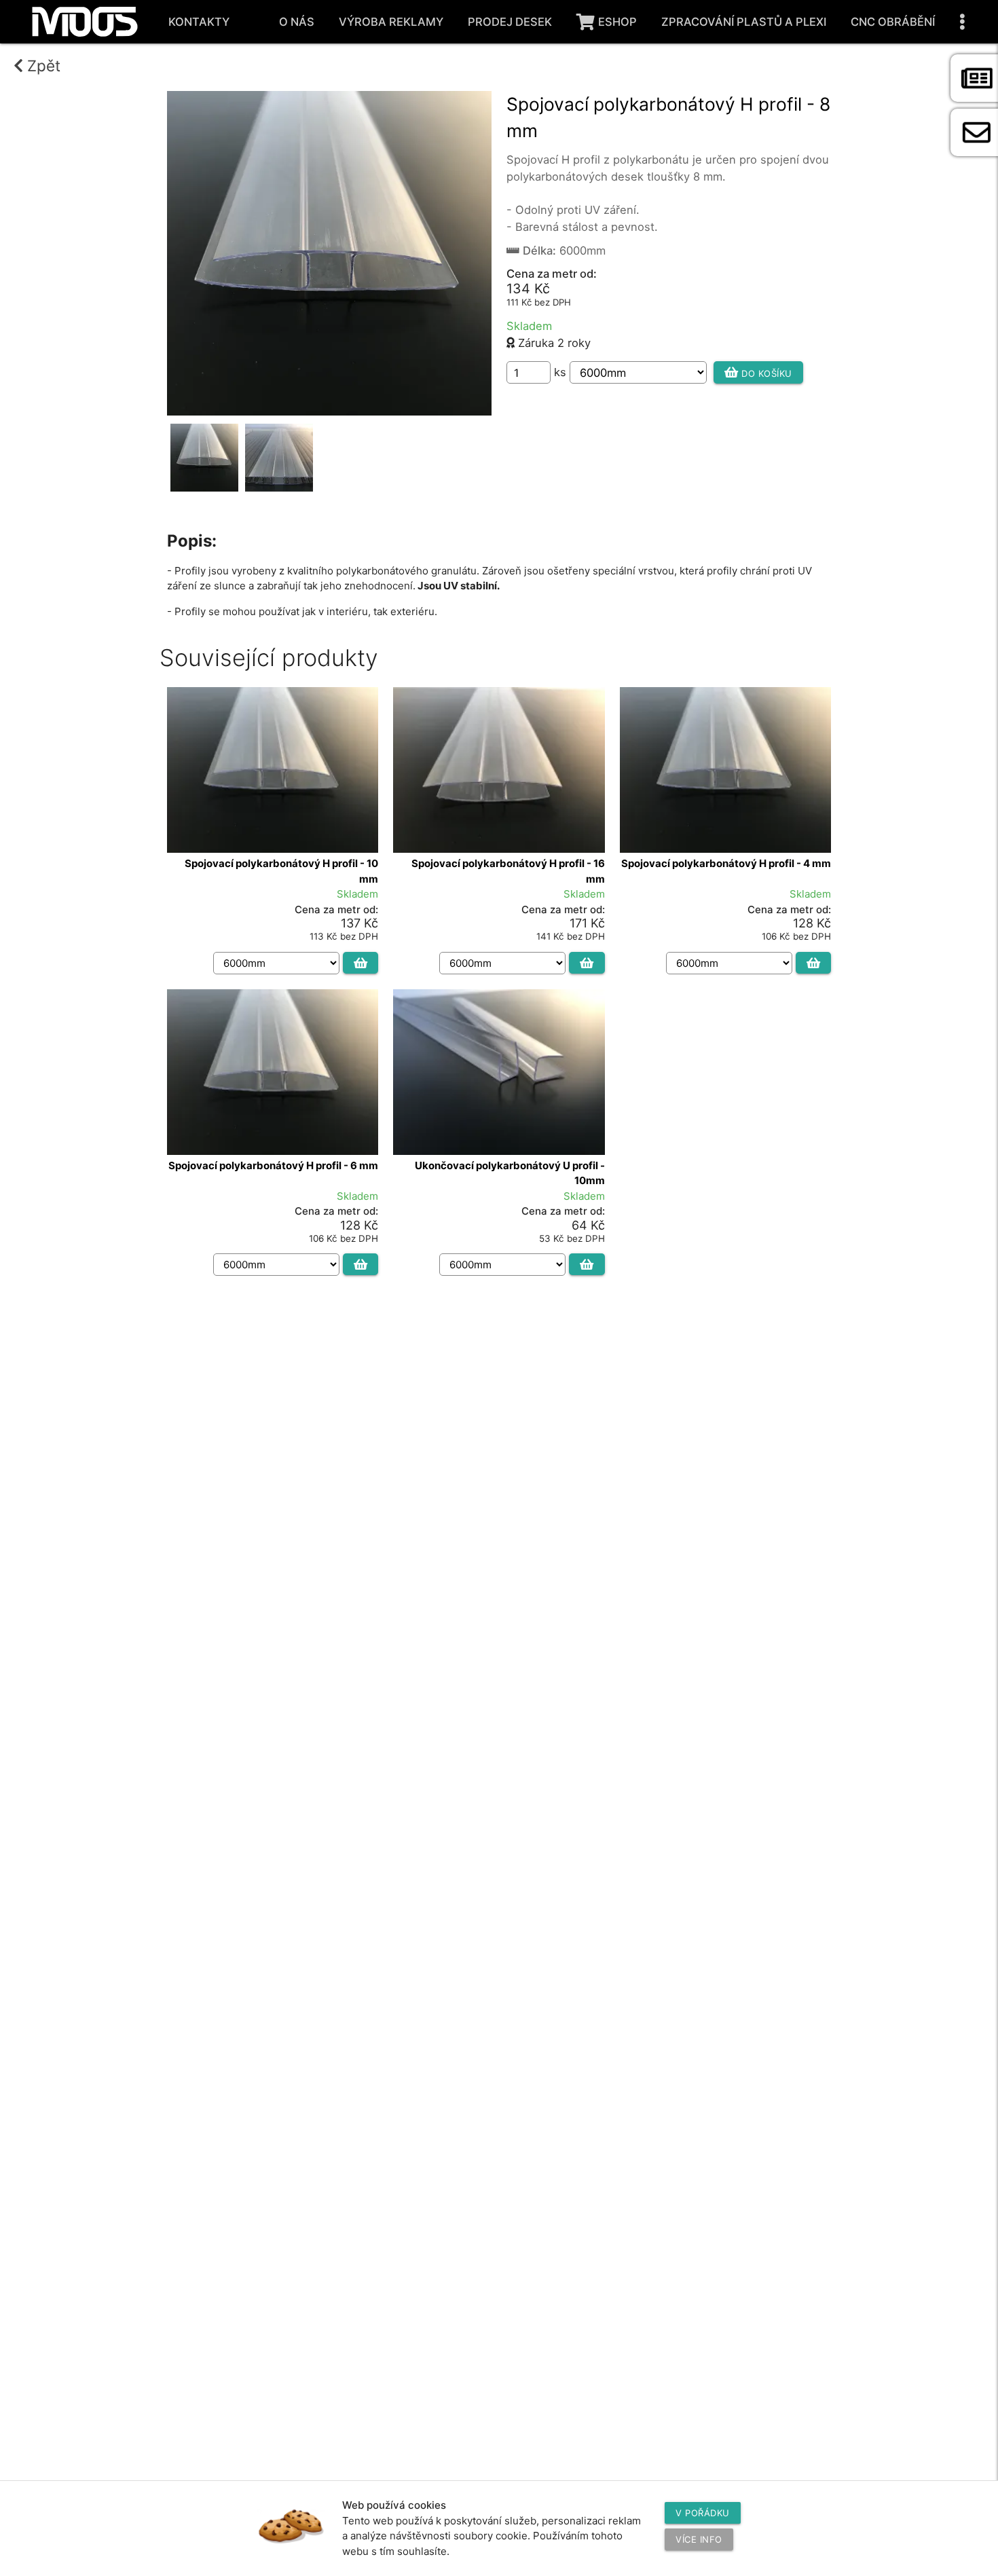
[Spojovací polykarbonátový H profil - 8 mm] (329, 411)
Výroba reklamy (391, 22)
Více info (699, 2539)
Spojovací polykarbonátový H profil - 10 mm (281, 871)
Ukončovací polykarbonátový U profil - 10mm (510, 1173)
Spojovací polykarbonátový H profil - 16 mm (508, 871)
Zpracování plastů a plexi (744, 22)
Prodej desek (510, 22)
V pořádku (703, 2513)
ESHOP (617, 22)
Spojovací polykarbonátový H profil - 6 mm (273, 1165)
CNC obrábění (893, 22)
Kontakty (199, 22)
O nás (297, 22)
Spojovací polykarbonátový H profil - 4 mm (726, 863)
